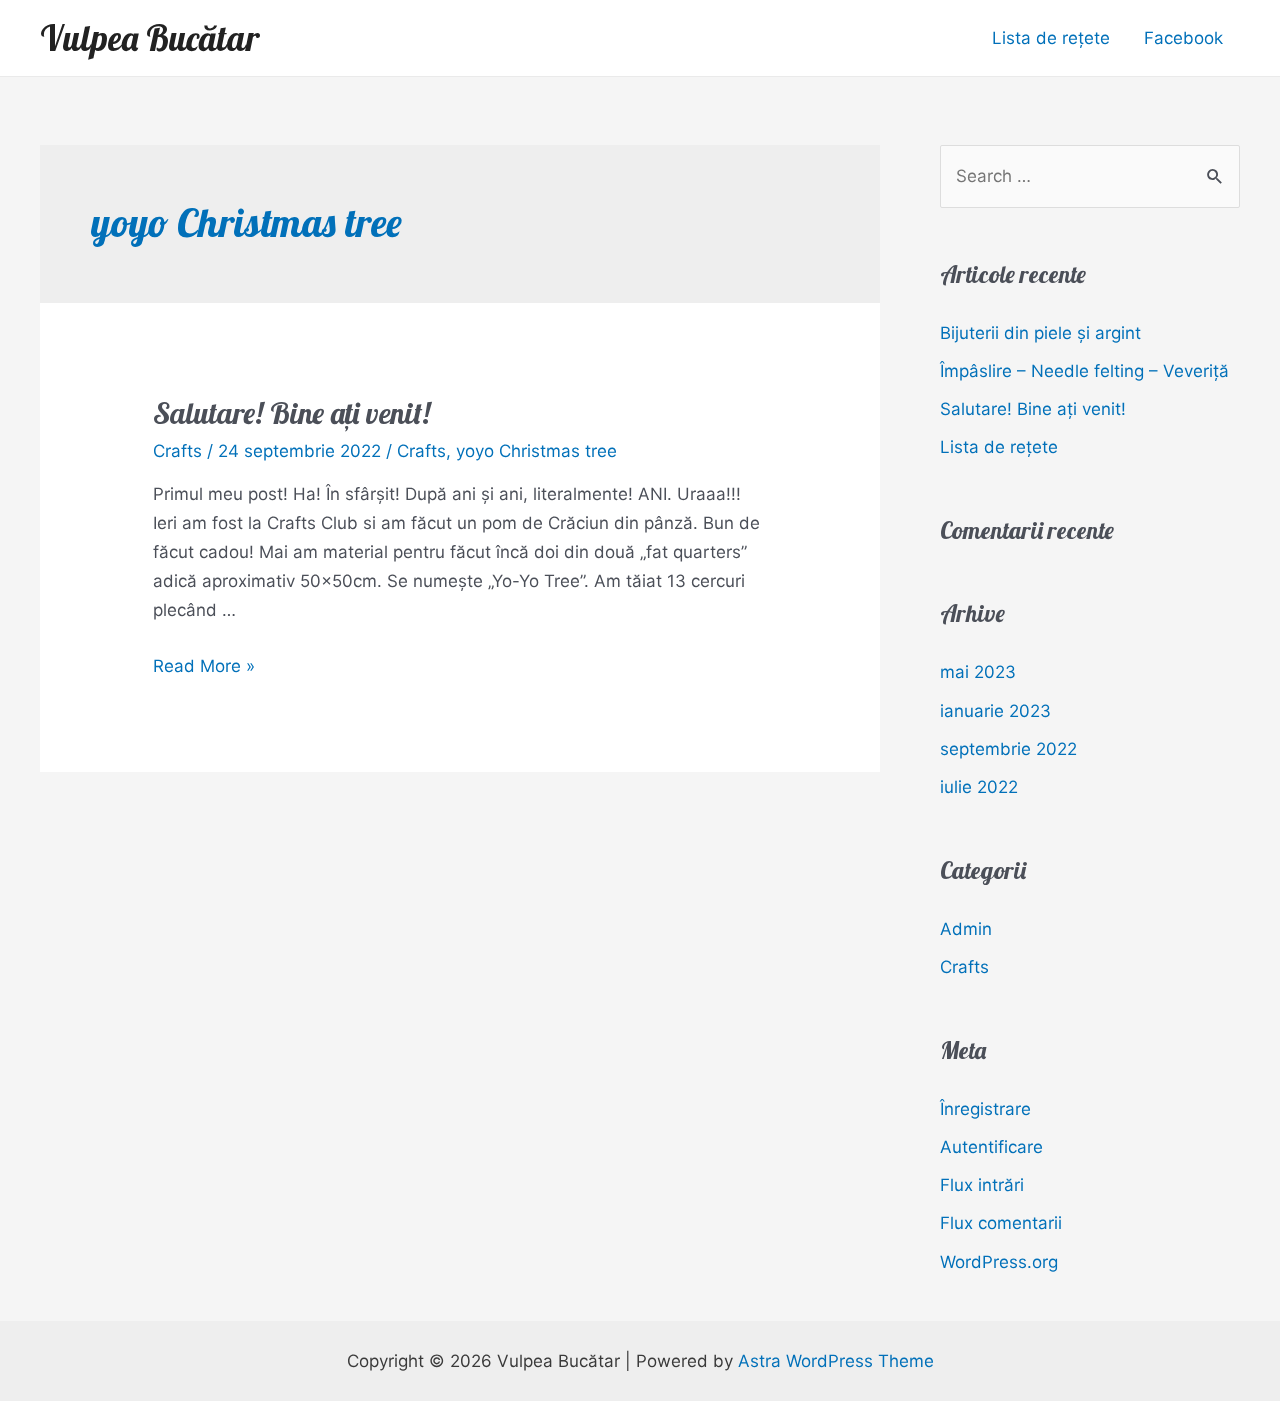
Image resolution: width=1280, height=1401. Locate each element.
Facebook (1183, 38)
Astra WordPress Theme (836, 1361)
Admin (966, 929)
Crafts (177, 451)
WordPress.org (999, 1262)
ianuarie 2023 (995, 711)
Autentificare (991, 1147)
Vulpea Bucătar (149, 38)
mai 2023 (978, 672)
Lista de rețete (1051, 38)
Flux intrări (982, 1185)
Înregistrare (985, 1109)
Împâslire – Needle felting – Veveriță (1084, 371)
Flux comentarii (1001, 1223)
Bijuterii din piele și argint (1040, 333)
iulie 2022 (979, 787)
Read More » (204, 666)
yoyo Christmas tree (536, 451)
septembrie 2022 (1008, 749)
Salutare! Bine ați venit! (291, 413)
